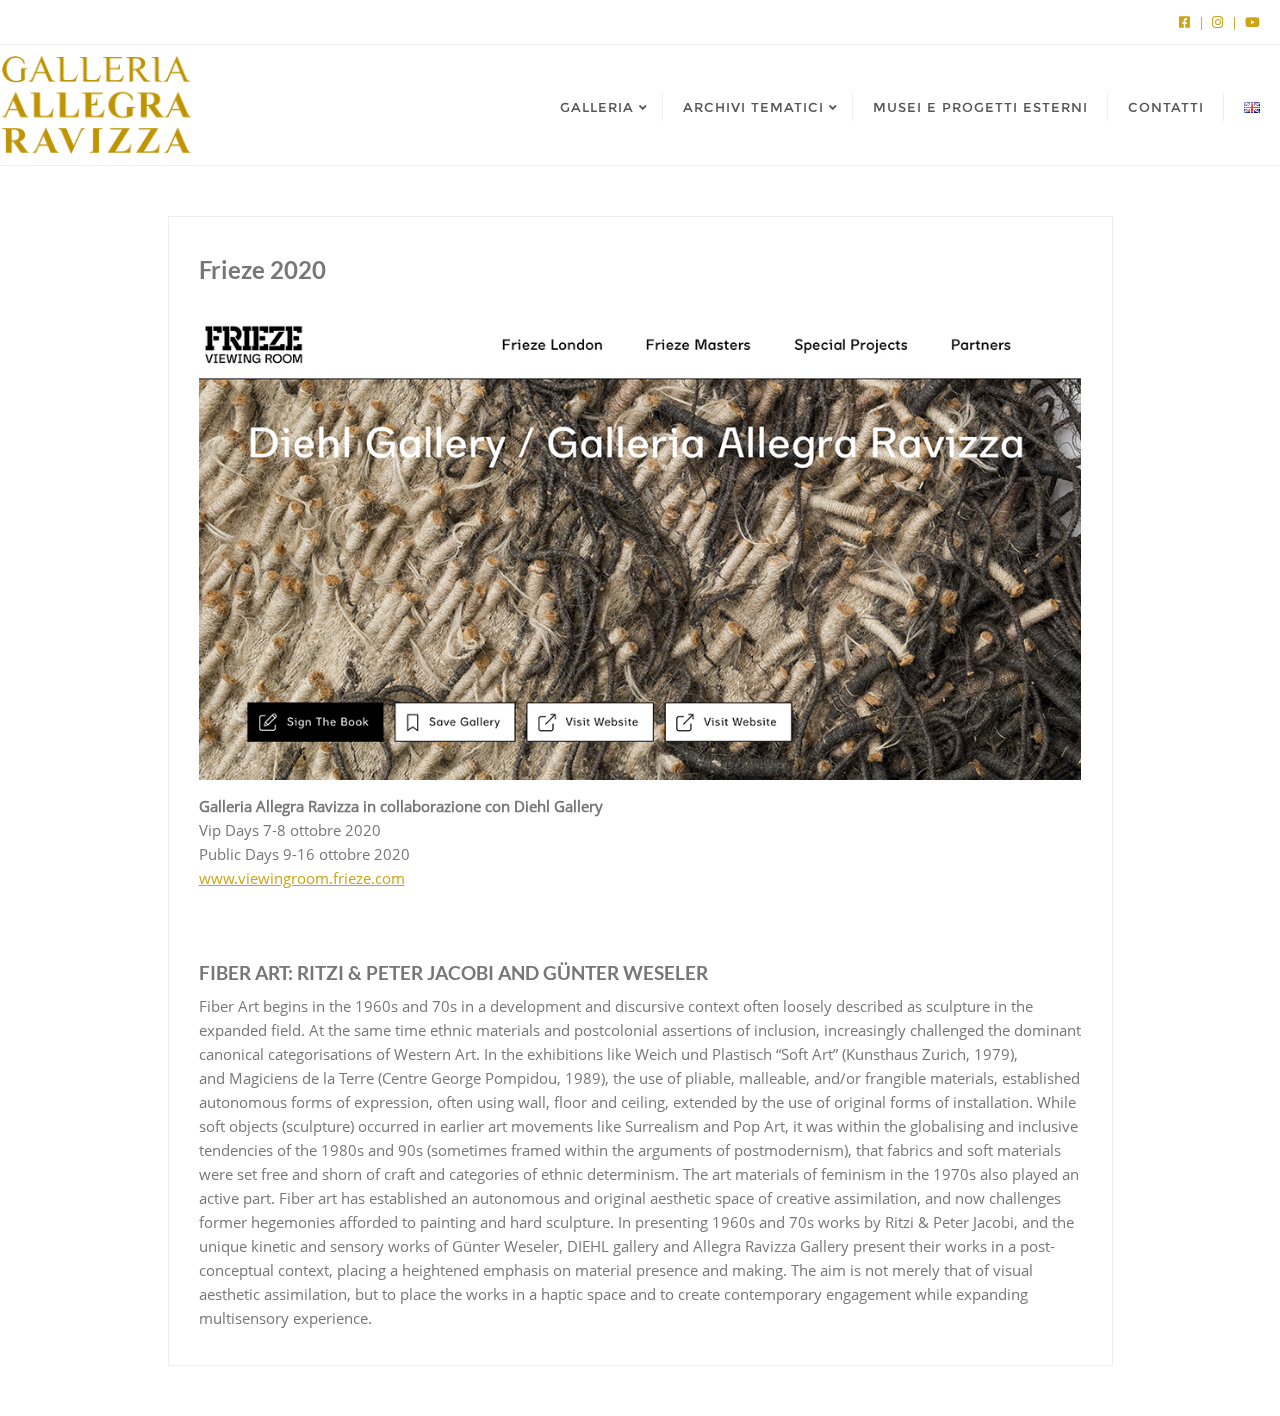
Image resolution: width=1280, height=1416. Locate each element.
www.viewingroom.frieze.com (302, 878)
